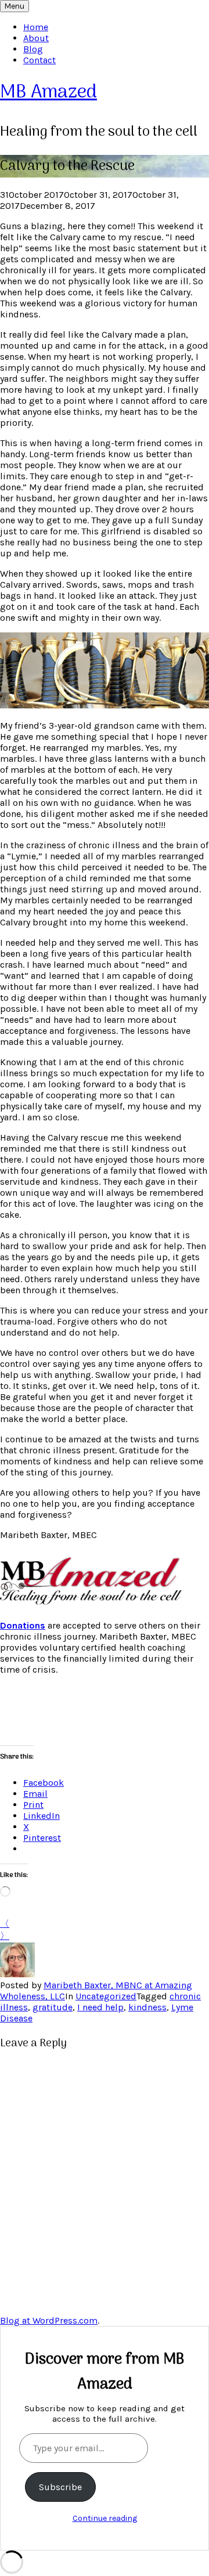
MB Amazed (48, 93)
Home (36, 27)
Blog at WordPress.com (49, 2320)
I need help (100, 2007)
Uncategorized (106, 1996)
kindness (147, 2007)
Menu (15, 6)
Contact (39, 60)
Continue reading (105, 2518)
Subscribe (60, 2487)
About (36, 38)
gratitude (53, 2007)
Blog (33, 49)
